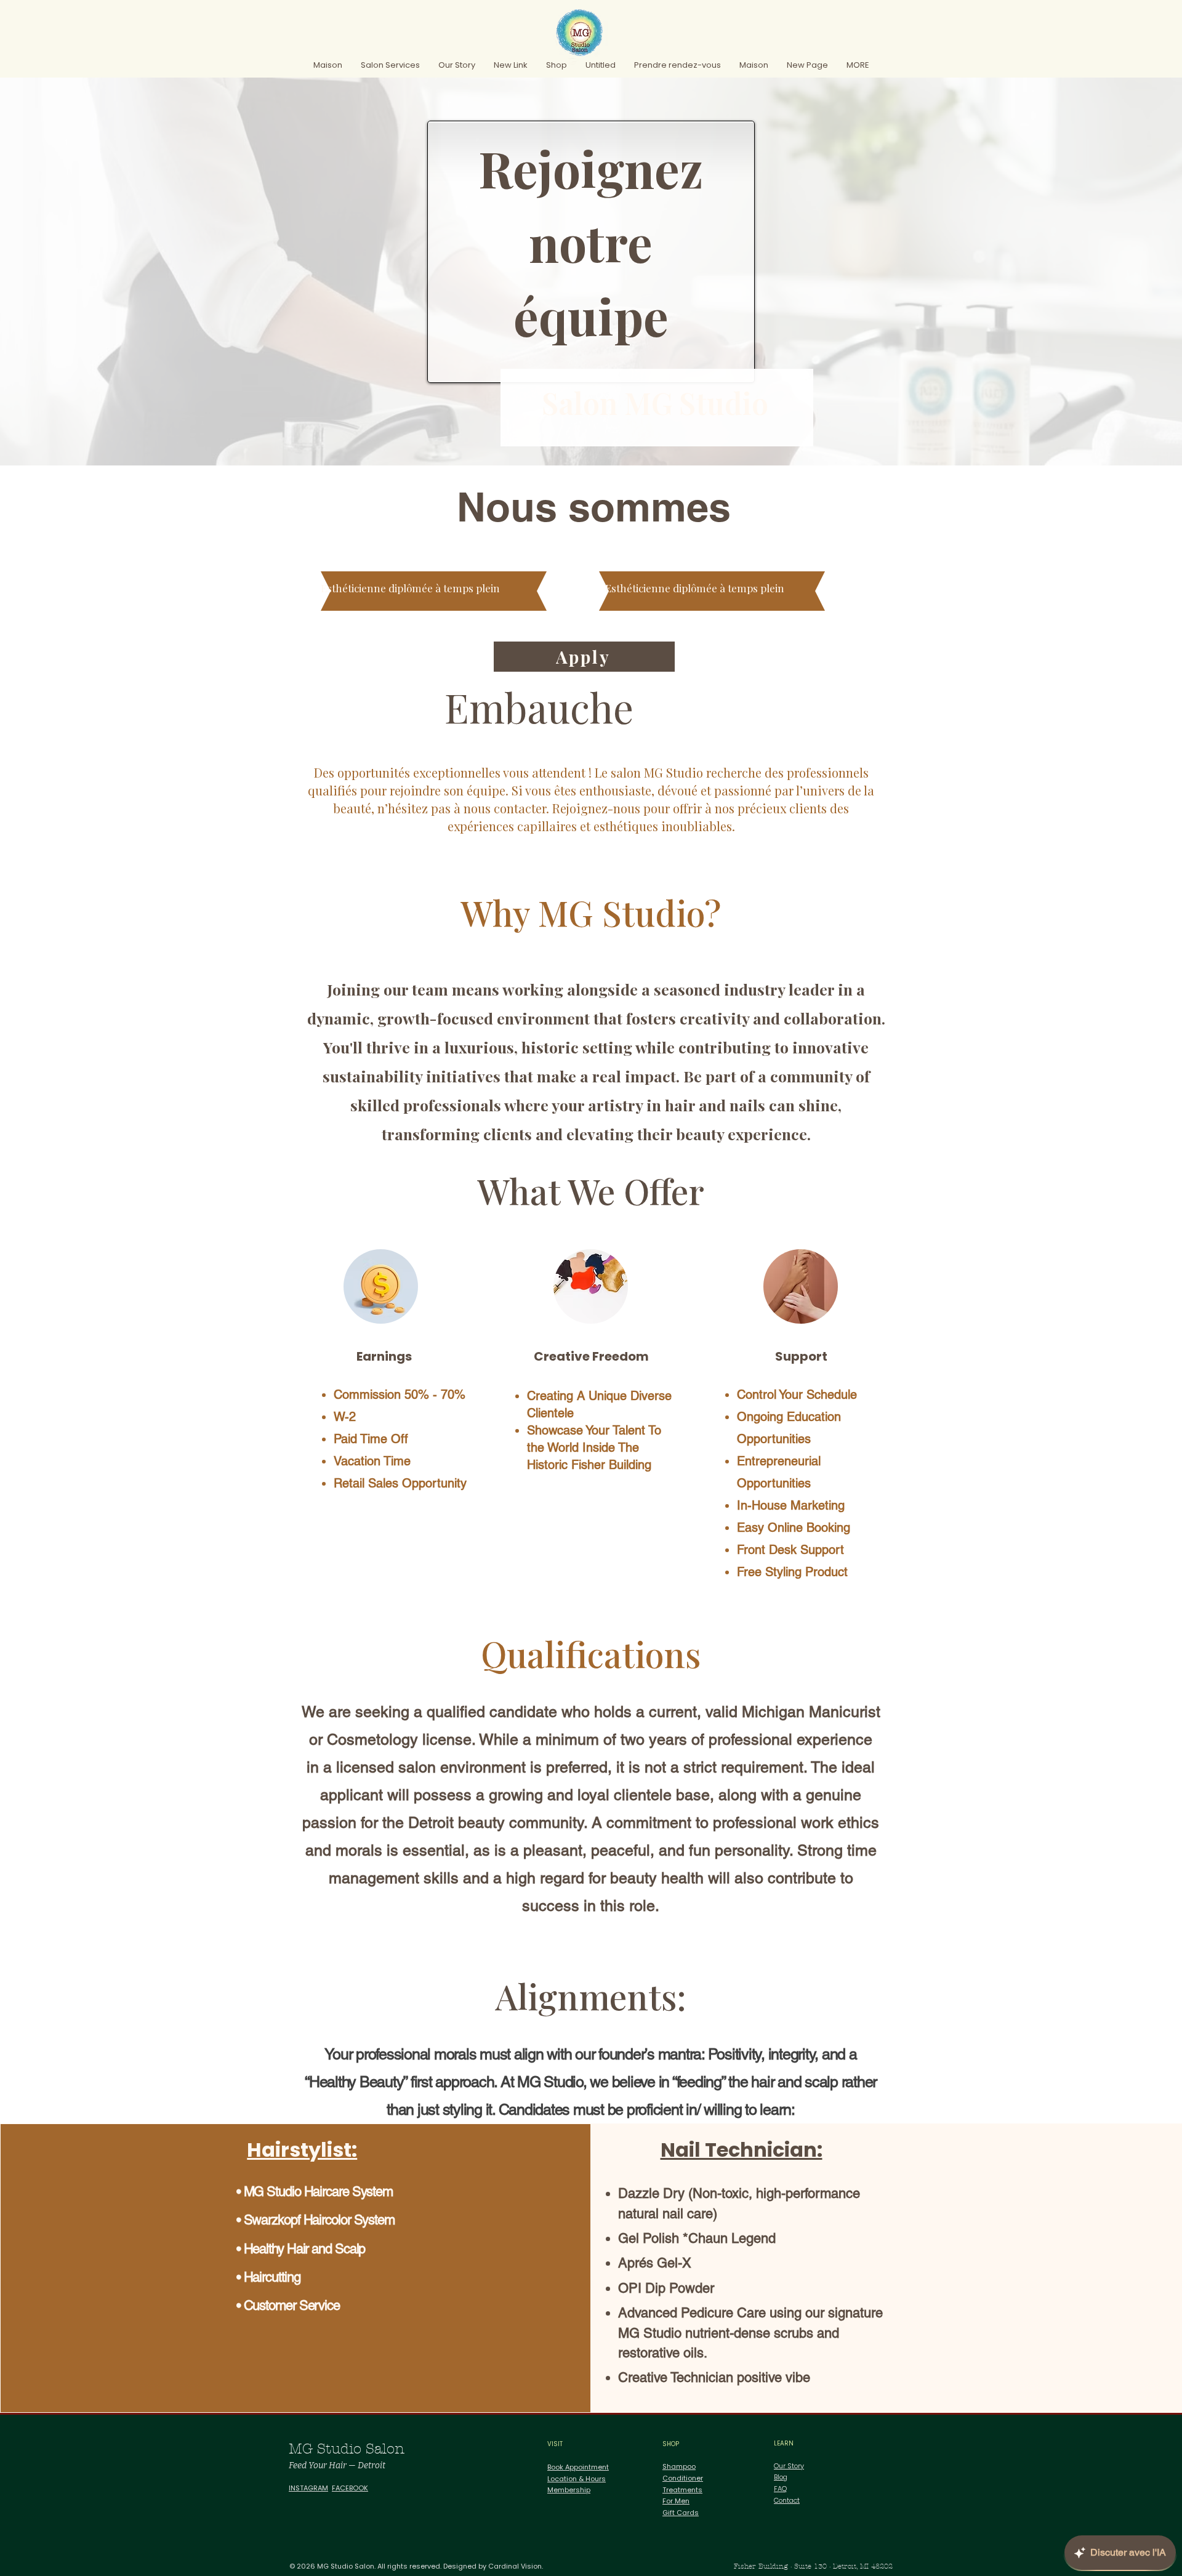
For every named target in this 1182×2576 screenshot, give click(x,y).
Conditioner (683, 2478)
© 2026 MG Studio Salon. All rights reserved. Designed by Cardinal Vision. (416, 2566)
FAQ (780, 2489)
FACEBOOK (350, 2488)
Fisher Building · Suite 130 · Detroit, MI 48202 (813, 2566)
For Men (676, 2501)
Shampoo (679, 2466)
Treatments (682, 2490)
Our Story (789, 2466)
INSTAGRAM (308, 2488)
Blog (781, 2477)
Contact (787, 2500)
